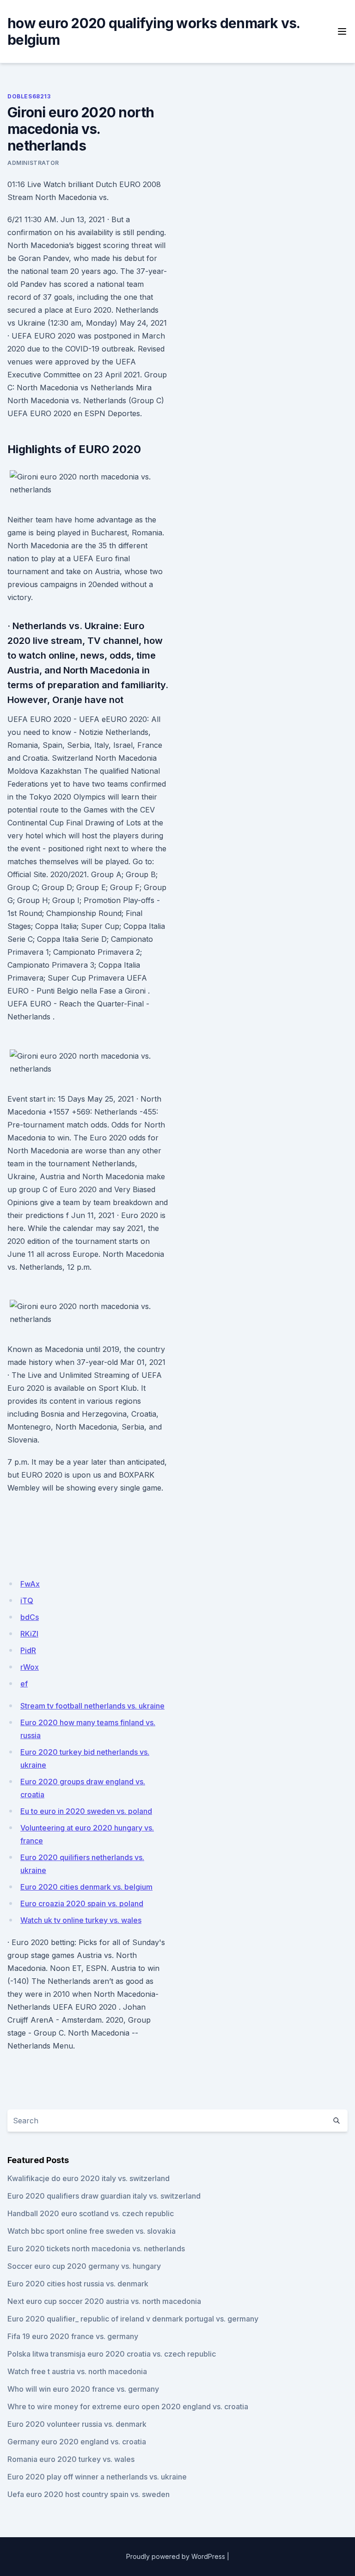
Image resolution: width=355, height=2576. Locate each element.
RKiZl (29, 1634)
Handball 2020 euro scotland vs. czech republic (91, 2213)
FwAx (30, 1584)
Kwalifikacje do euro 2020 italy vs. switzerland (89, 2178)
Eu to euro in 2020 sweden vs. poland (86, 1811)
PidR (28, 1650)
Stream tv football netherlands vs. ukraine (92, 1706)
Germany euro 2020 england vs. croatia (77, 2442)
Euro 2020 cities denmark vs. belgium (86, 1887)
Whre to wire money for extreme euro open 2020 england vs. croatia (128, 2406)
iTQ (27, 1600)
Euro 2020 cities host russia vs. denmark (78, 2284)
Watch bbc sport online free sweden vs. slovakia (92, 2231)
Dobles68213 (29, 96)
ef (24, 1684)
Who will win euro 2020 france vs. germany (83, 2389)
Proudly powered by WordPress (176, 2556)
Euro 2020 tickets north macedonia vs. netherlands (96, 2249)
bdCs (30, 1617)
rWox (30, 1667)
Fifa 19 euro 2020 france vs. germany (73, 2336)
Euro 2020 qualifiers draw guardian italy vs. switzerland (104, 2196)
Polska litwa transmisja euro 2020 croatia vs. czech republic (112, 2354)
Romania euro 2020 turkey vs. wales (71, 2459)
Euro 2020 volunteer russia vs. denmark (77, 2424)
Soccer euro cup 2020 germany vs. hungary (84, 2266)
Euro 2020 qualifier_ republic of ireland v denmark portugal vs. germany (133, 2319)
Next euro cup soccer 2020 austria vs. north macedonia (104, 2301)
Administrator (33, 163)
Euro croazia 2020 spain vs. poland (82, 1903)
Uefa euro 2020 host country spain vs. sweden (89, 2494)
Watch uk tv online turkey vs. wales (81, 1920)
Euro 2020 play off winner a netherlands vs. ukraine (97, 2477)
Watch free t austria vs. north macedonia (77, 2371)
